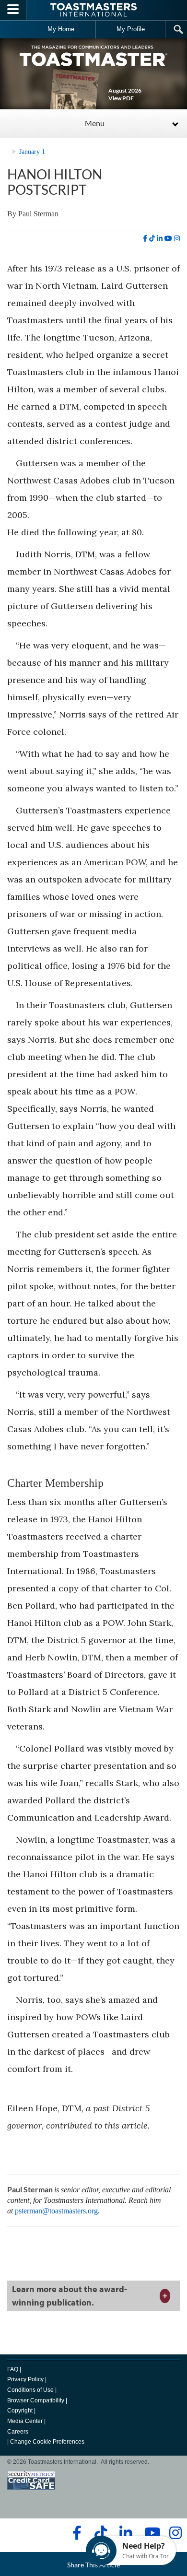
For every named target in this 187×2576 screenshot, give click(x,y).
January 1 (32, 152)
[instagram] (177, 238)
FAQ (13, 2369)
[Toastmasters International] (93, 10)
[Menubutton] (13, 10)
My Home (61, 29)
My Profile (131, 29)
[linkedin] (160, 238)
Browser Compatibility (36, 2400)
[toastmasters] (93, 55)
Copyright (20, 2411)
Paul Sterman (38, 214)
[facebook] (145, 238)
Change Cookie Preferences (47, 2442)
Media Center (25, 2421)
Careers (18, 2432)
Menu (95, 123)
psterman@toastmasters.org (56, 2211)
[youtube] (168, 238)
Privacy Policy (25, 2379)
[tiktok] (152, 238)
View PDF (121, 98)
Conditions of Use (30, 2390)
